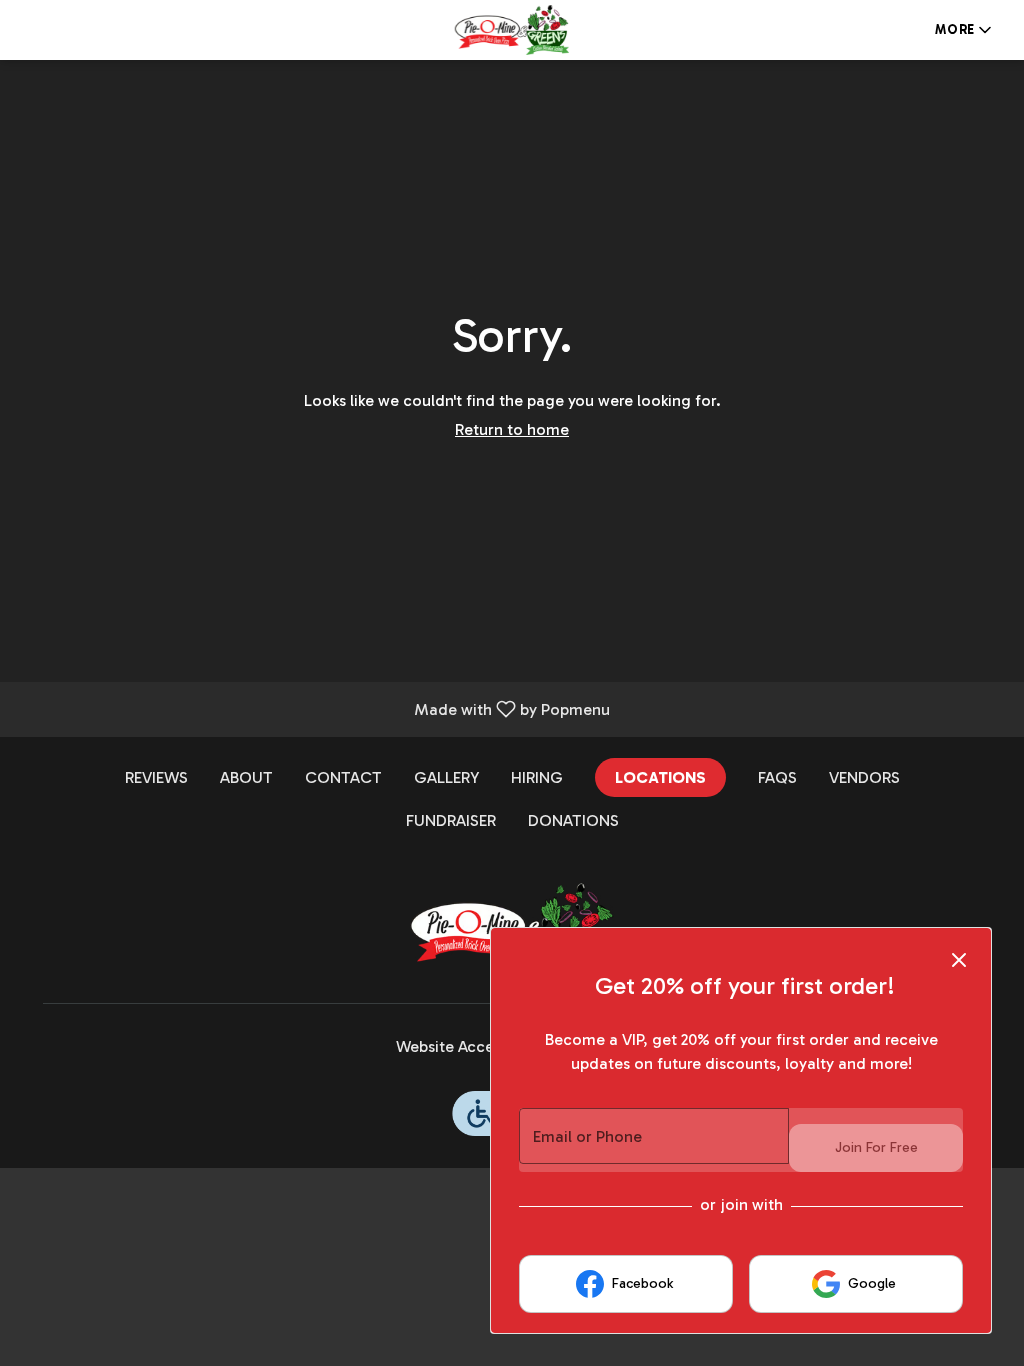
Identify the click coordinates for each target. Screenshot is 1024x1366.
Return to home (512, 429)
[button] (965, 30)
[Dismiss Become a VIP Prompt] (959, 960)
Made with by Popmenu (312, 708)
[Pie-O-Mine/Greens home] (512, 30)
